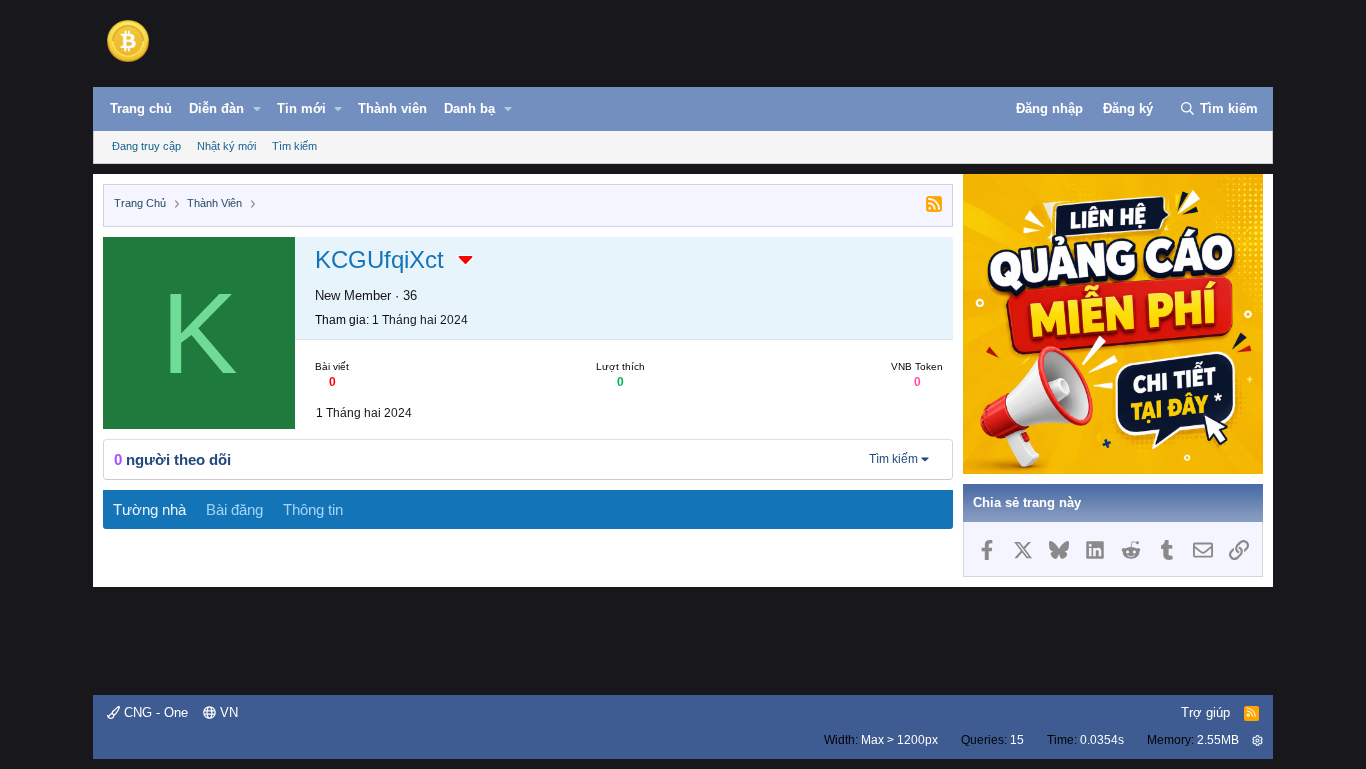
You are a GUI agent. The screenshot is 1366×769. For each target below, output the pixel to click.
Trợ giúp (1205, 712)
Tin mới (301, 108)
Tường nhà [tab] (149, 509)
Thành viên (392, 108)
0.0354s (1102, 740)
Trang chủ (141, 108)
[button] (257, 109)
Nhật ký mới (226, 146)
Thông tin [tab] (313, 509)
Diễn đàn (216, 108)
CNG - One (154, 712)
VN (227, 712)
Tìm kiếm (294, 146)
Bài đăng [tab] (234, 509)
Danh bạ (469, 108)
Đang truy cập (146, 146)
